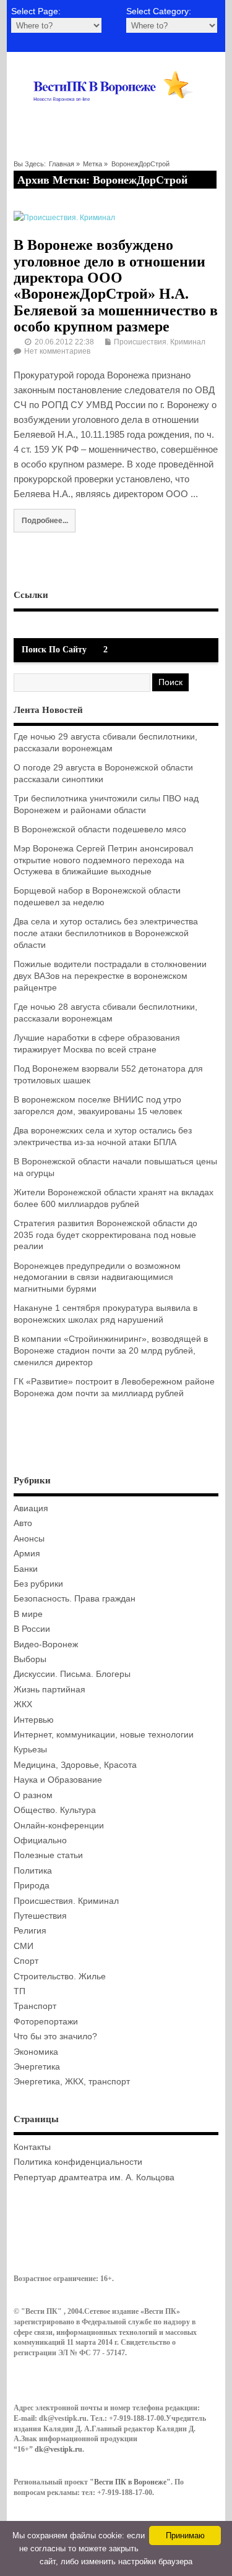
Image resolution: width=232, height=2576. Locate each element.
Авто (23, 1523)
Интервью (34, 1720)
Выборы (30, 1659)
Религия (30, 1931)
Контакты (32, 2147)
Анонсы (29, 1539)
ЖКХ (23, 1704)
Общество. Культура (55, 1810)
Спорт (26, 1961)
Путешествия (40, 1916)
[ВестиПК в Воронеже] (116, 116)
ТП (19, 1991)
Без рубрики (38, 1584)
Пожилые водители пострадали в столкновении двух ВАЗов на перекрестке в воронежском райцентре (110, 976)
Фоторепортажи (46, 2022)
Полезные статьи (48, 1855)
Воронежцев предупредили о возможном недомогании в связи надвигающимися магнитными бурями (97, 1278)
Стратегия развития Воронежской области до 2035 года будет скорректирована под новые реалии (105, 1235)
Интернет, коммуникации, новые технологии (104, 1735)
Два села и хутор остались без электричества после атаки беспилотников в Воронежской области (106, 933)
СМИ (24, 1946)
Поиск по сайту (54, 650)
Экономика (36, 2052)
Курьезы (30, 1750)
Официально (40, 1840)
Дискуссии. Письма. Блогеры (72, 1674)
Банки (26, 1569)
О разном (33, 1795)
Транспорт (35, 2006)
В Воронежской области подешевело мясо (100, 830)
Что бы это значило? (55, 2036)
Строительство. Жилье (60, 1977)
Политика (33, 1871)
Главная (62, 164)
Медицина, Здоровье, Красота (75, 1765)
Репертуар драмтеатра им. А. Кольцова (94, 2177)
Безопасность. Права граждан (75, 1599)
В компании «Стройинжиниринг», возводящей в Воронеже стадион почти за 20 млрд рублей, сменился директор (111, 1351)
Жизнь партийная (49, 1690)
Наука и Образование (58, 1780)
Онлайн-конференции (59, 1826)
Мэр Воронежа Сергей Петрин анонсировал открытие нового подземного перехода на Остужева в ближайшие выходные (103, 860)
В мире (28, 1614)
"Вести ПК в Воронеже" (130, 2482)
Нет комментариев (57, 351)
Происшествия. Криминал (160, 342)
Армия (27, 1554)
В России (32, 1629)
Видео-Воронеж (46, 1644)
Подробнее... (45, 520)
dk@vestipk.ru (58, 2449)
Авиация (31, 1508)
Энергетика (37, 2067)
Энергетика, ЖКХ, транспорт (72, 2082)
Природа (32, 1886)
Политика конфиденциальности (78, 2162)
